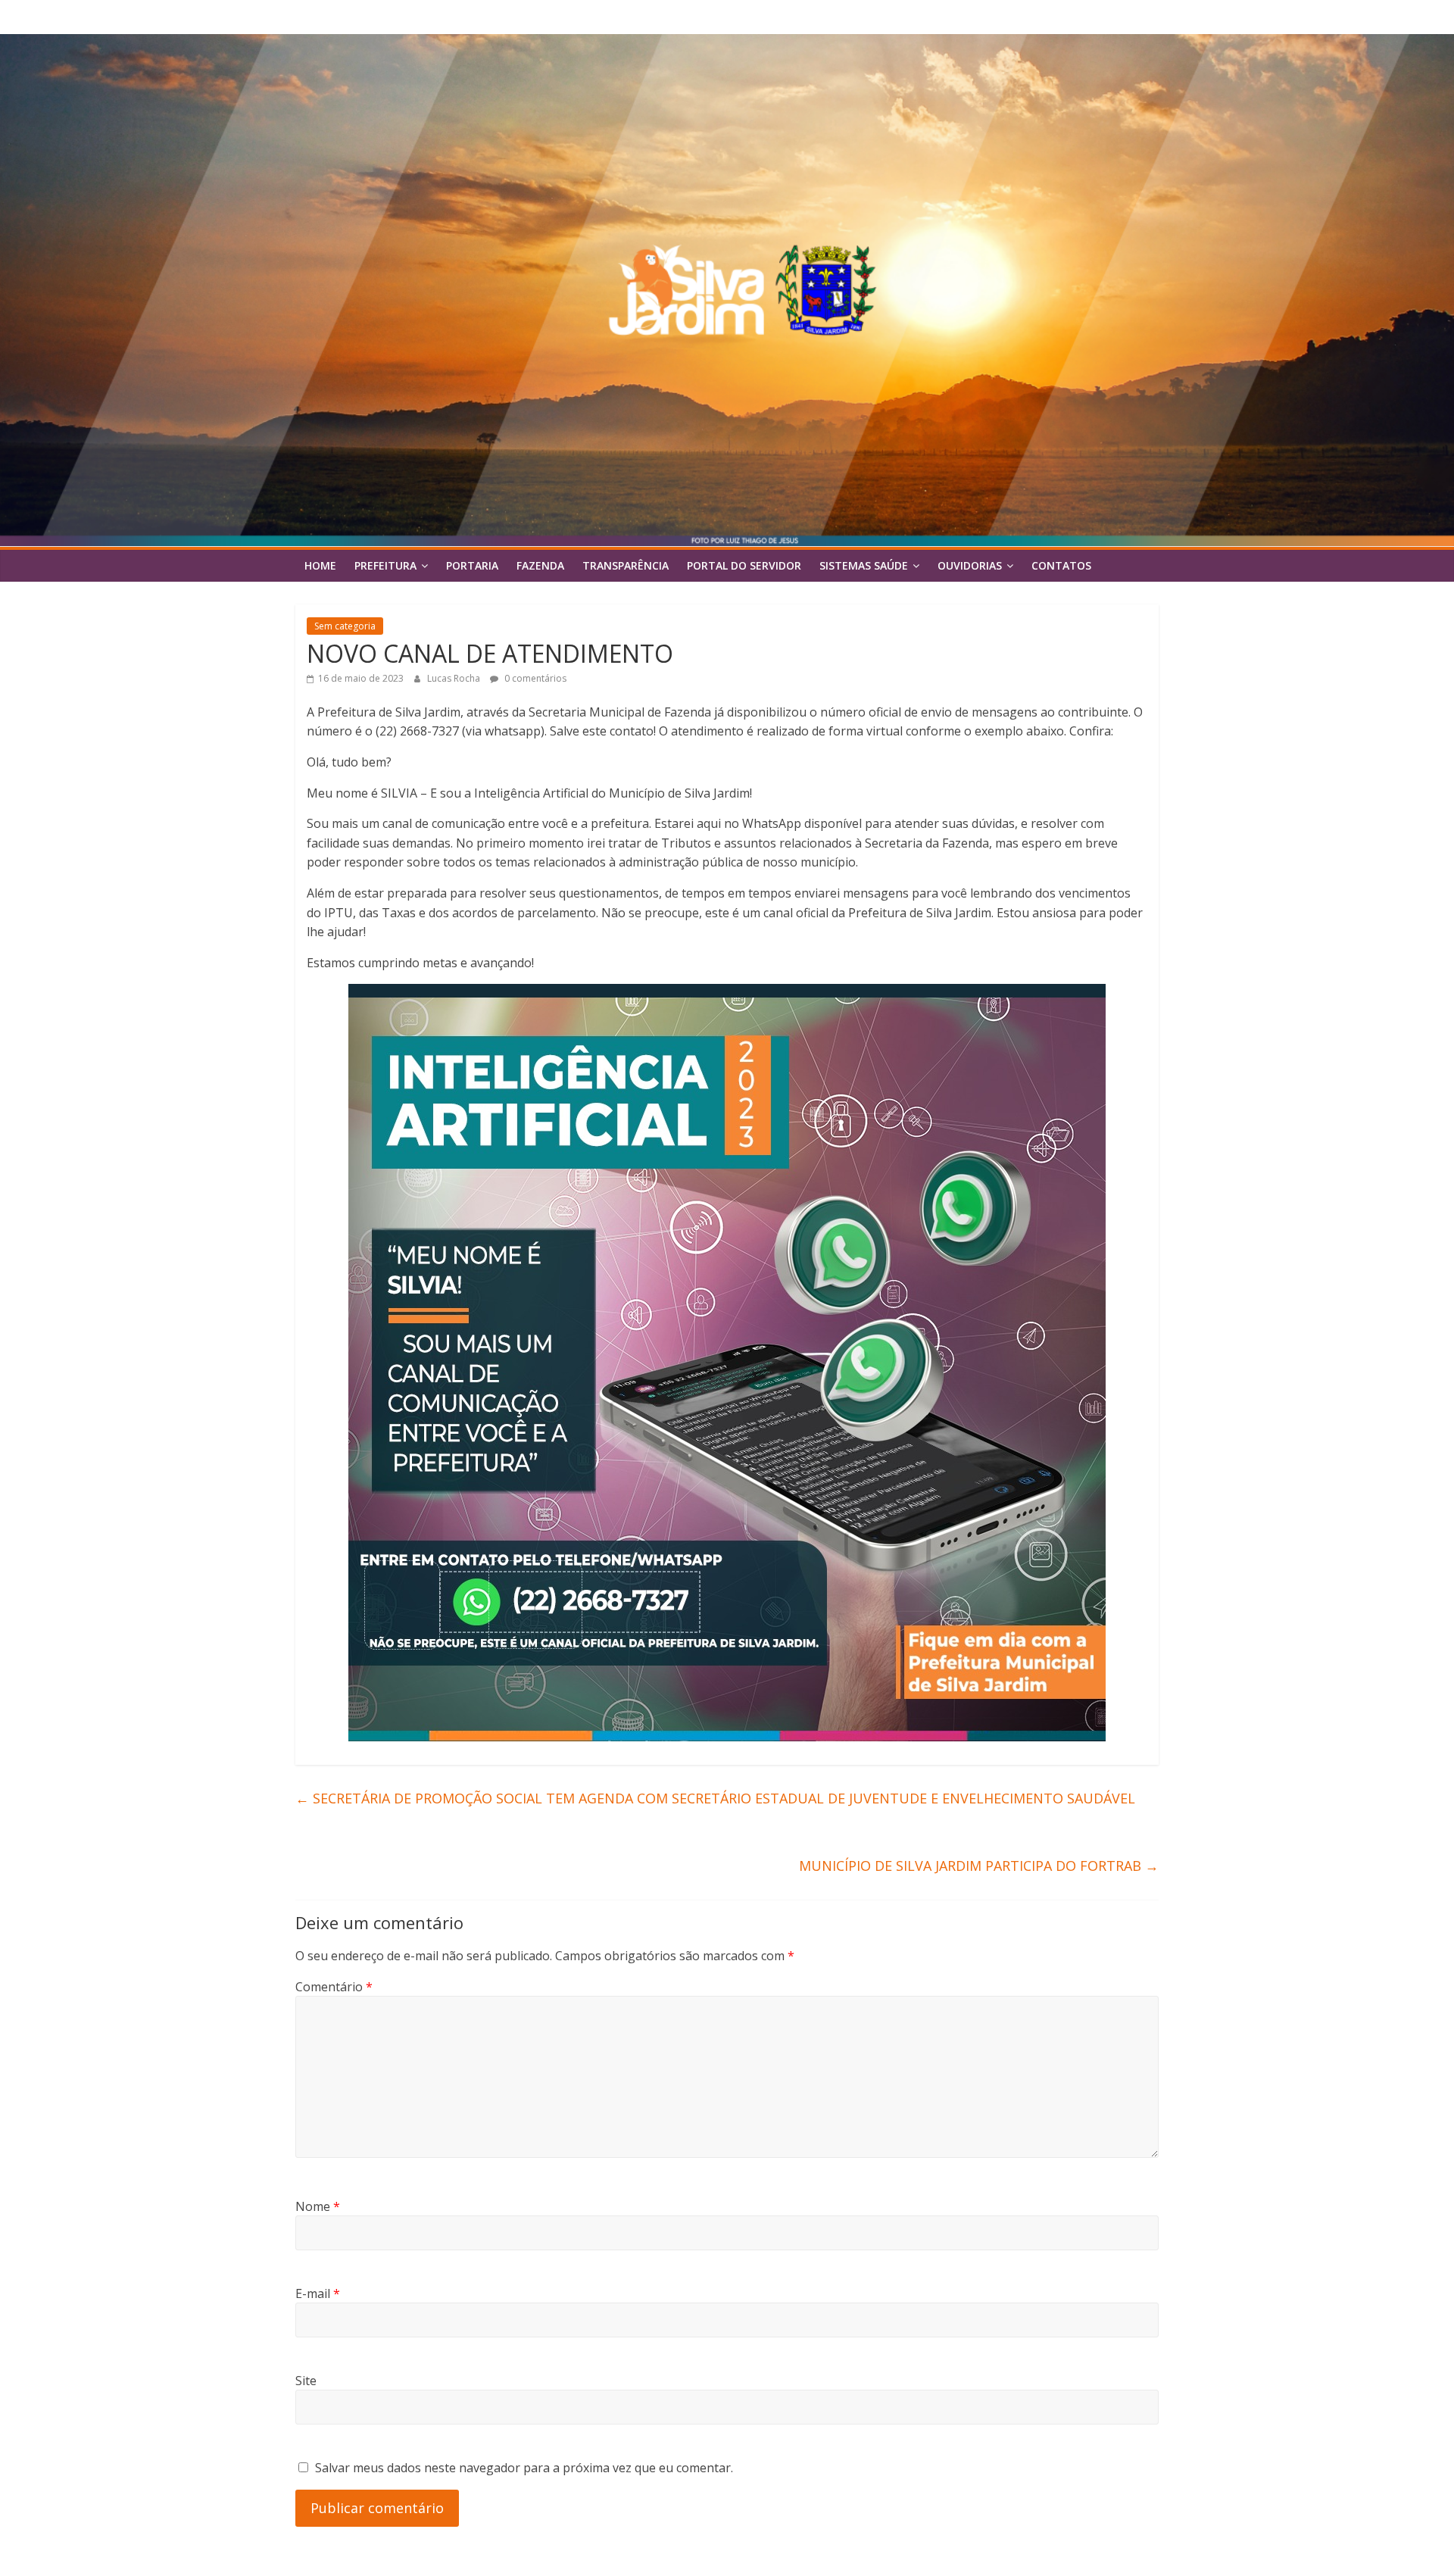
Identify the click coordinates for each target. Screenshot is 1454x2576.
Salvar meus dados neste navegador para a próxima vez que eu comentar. (524, 2468)
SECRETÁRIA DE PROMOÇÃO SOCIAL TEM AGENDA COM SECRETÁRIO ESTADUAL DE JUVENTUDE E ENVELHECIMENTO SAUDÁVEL (715, 1798)
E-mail (318, 2293)
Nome (318, 2206)
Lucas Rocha (455, 678)
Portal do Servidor (744, 565)
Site (306, 2381)
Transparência (626, 565)
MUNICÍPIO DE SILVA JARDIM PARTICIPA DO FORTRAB (979, 1866)
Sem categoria (345, 626)
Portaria (472, 565)
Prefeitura (385, 565)
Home (320, 565)
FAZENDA (540, 565)
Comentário (334, 1987)
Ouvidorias (970, 565)
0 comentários (534, 678)
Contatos (1061, 565)
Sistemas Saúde (864, 565)
